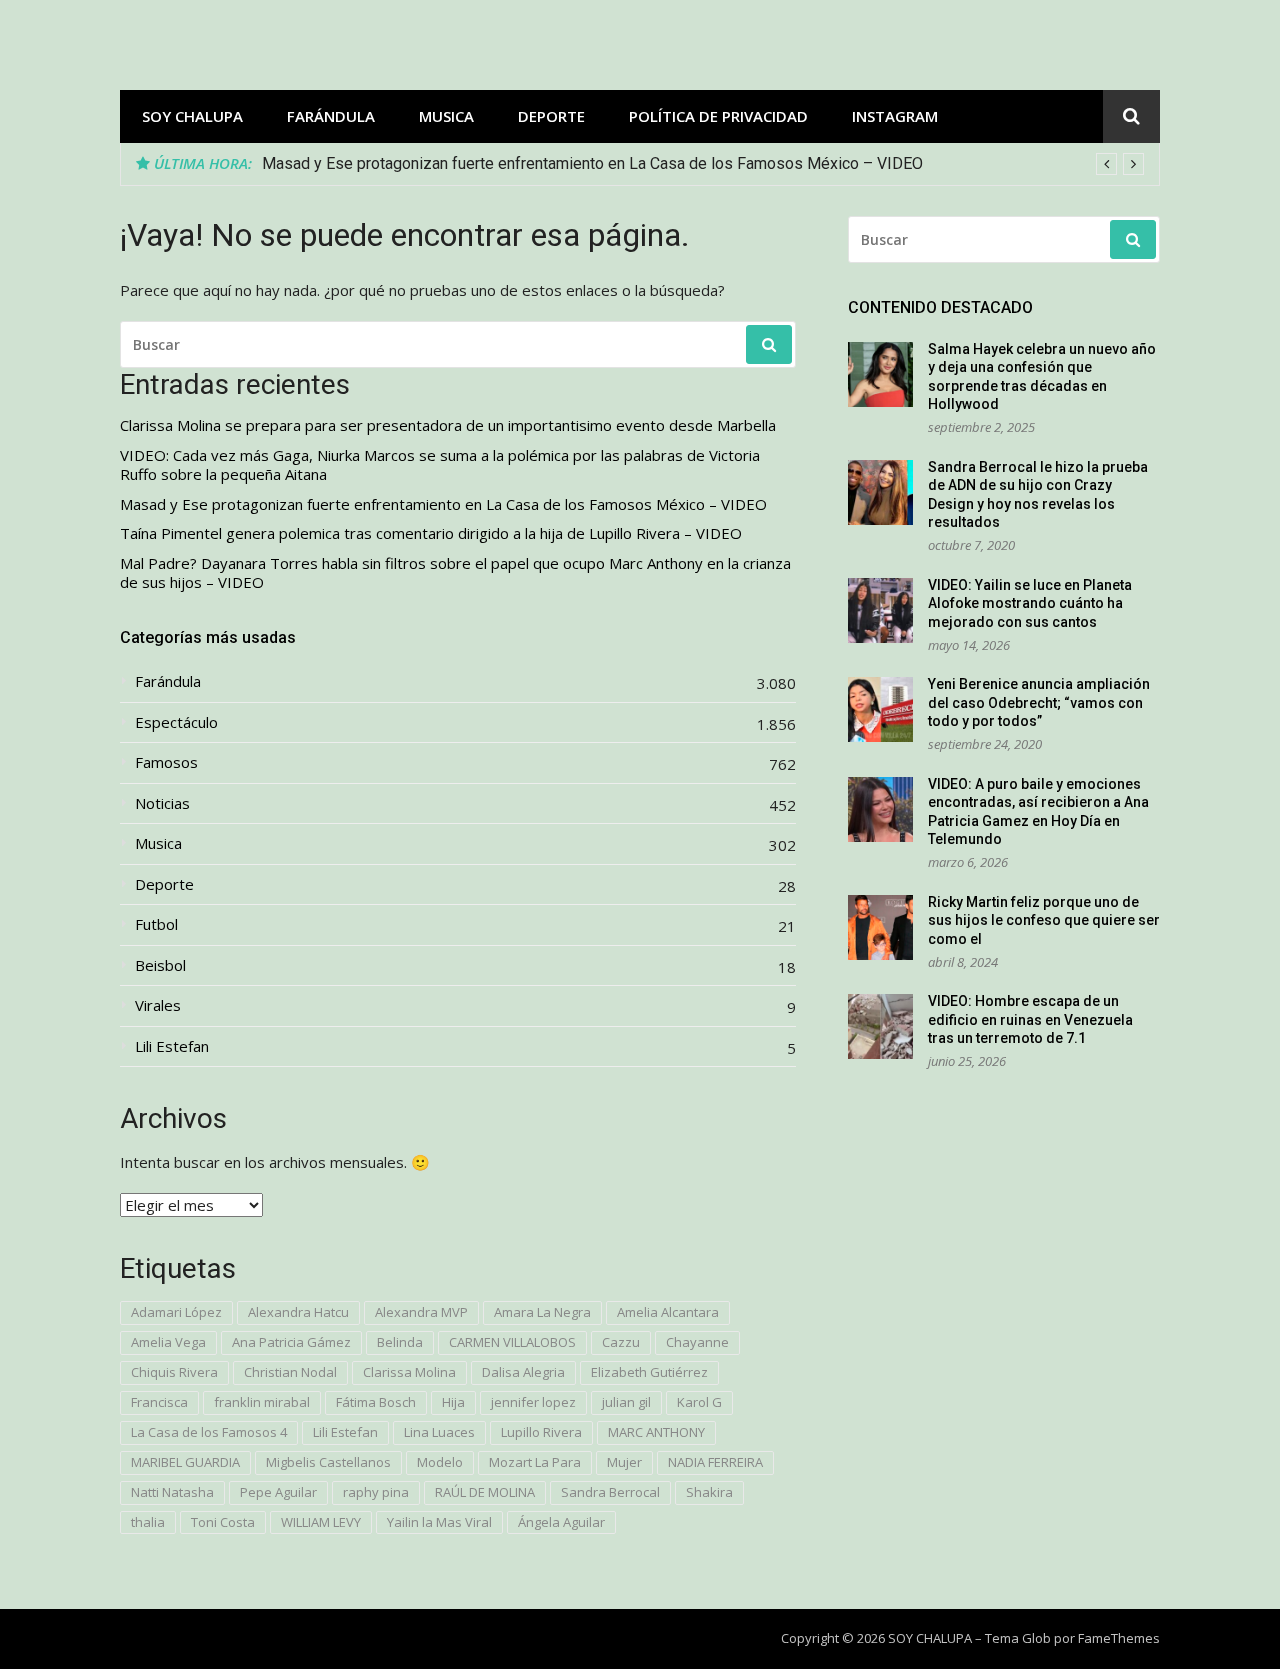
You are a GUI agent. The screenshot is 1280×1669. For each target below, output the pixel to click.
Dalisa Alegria (523, 1372)
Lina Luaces (439, 1432)
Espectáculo (176, 722)
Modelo (440, 1462)
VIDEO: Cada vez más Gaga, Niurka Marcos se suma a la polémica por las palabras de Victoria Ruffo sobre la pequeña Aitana (440, 465)
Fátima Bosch (376, 1402)
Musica (446, 116)
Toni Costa (223, 1522)
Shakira (709, 1492)
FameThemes (1119, 1638)
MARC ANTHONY (656, 1432)
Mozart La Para (535, 1462)
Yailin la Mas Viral (439, 1522)
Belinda (400, 1342)
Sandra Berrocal (610, 1492)
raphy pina (376, 1492)
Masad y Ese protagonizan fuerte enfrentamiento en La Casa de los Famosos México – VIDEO (443, 504)
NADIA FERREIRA (715, 1462)
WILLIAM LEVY (321, 1522)
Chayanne (697, 1342)
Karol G (699, 1402)
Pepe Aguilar (278, 1492)
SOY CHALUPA (192, 116)
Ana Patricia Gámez (291, 1342)
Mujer (624, 1462)
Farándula (331, 116)
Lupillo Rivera (541, 1432)
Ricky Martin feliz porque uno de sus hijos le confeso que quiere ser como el (1044, 920)
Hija (453, 1402)
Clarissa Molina (409, 1372)
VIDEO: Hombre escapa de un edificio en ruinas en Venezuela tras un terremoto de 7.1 (1030, 1019)
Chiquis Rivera (174, 1372)
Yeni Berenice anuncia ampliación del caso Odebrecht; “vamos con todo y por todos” (1039, 702)
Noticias (162, 803)
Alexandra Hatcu (298, 1312)
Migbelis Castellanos (328, 1462)
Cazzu (621, 1342)
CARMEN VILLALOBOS (512, 1342)
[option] (703, 164)
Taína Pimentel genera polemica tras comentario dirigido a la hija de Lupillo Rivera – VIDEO (578, 163)
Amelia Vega (168, 1342)
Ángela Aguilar (561, 1522)
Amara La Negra (542, 1312)
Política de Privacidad (718, 116)
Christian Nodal (290, 1372)
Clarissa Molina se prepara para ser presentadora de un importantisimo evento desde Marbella (448, 425)
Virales (158, 1005)
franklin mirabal (262, 1402)
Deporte (551, 116)
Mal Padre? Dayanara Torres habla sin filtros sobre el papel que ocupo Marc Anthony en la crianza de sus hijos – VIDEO (455, 573)
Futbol (156, 924)
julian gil (626, 1402)
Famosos (166, 762)
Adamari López (176, 1312)
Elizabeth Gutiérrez (649, 1372)
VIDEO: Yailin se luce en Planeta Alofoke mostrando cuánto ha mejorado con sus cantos (1030, 603)
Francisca (159, 1402)
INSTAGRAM (895, 116)
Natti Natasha (172, 1492)
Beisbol (160, 965)
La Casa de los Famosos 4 (209, 1432)
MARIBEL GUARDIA (185, 1462)
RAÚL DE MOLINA (485, 1492)
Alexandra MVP (421, 1312)
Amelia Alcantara (668, 1312)
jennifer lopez (533, 1402)
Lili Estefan (172, 1046)
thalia (148, 1522)
